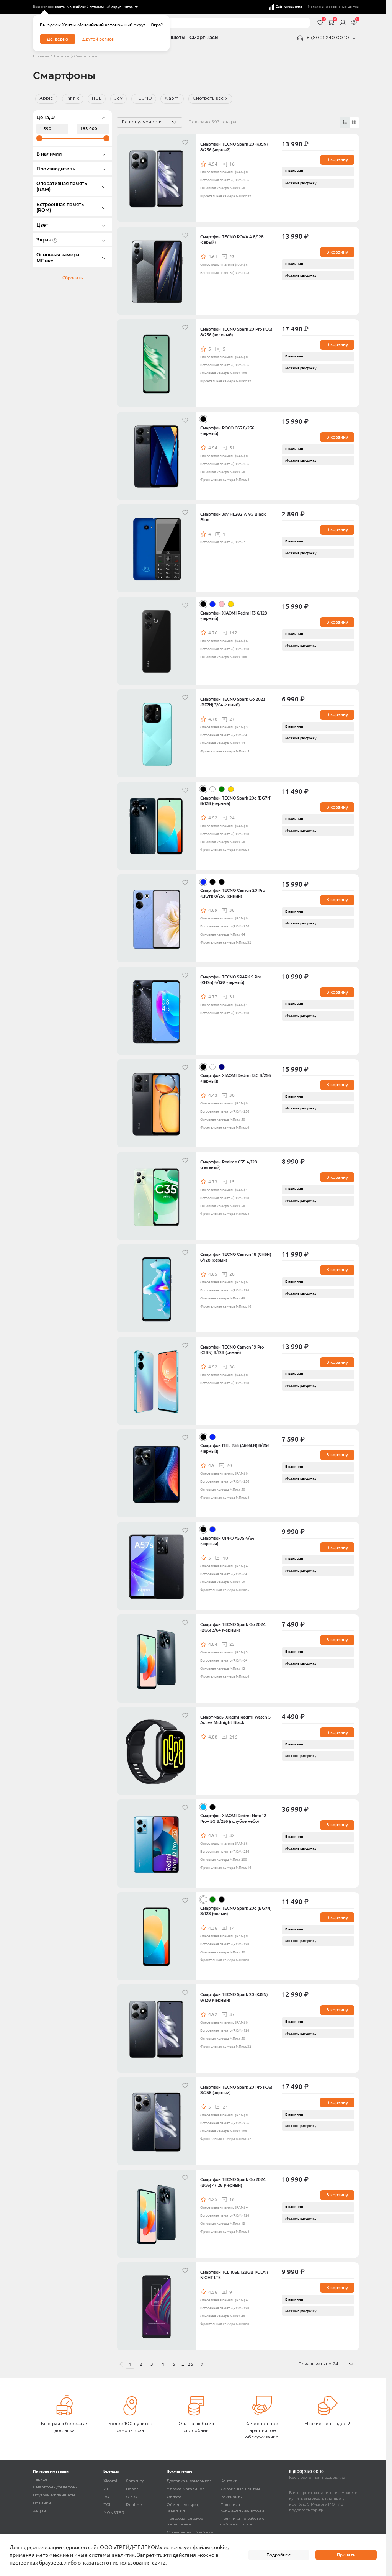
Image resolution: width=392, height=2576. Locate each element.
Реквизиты (232, 2497)
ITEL (97, 98)
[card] (345, 122)
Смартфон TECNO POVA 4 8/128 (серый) (232, 240)
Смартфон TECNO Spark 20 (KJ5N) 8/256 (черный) (234, 147)
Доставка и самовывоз (189, 2481)
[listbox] (96, 7)
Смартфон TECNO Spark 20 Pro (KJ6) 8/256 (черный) (236, 2090)
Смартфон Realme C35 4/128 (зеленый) (229, 1165)
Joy (118, 98)
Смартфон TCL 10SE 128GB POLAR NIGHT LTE (234, 2275)
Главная (41, 57)
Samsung (135, 2481)
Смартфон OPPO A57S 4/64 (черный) (227, 1541)
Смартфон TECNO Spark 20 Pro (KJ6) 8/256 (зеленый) (236, 332)
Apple (46, 98)
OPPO (132, 2497)
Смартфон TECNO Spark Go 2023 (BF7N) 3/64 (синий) (233, 702)
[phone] (354, 38)
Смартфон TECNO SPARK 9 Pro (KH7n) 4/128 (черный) (231, 980)
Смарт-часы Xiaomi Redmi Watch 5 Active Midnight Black (235, 1720)
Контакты (230, 2481)
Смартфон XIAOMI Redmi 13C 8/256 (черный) (235, 1078)
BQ (106, 2497)
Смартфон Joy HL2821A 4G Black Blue (233, 517)
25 (191, 2364)
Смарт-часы (204, 38)
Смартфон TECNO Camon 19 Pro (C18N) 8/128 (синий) (232, 1350)
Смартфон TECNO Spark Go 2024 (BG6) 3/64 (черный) (233, 1627)
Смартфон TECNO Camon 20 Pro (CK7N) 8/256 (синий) (233, 893)
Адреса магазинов (185, 2489)
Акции (39, 2511)
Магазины (316, 7)
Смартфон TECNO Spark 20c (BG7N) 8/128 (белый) (236, 1911)
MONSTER (114, 2513)
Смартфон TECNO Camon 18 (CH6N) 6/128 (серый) (236, 1257)
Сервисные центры (240, 2489)
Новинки (42, 2503)
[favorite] (186, 144)
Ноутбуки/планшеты (54, 2495)
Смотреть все (208, 98)
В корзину (337, 159)
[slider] (39, 138)
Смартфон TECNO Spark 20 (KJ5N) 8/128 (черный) (234, 1997)
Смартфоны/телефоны (56, 2487)
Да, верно (57, 39)
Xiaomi (172, 98)
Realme (134, 2505)
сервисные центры (344, 7)
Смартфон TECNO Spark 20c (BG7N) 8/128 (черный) (236, 801)
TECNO (144, 98)
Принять (346, 2555)
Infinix (73, 98)
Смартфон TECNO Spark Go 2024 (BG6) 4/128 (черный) (233, 2182)
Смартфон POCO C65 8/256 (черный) (227, 431)
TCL (107, 2505)
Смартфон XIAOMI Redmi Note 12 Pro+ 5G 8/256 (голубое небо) (233, 1818)
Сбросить (73, 278)
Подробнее (279, 2555)
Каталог (62, 57)
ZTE (107, 2489)
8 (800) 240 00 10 (328, 38)
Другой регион (98, 39)
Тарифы (41, 2480)
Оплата (174, 2497)
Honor (132, 2489)
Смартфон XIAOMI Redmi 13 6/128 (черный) (234, 616)
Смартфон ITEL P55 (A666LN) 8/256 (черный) (235, 1448)
